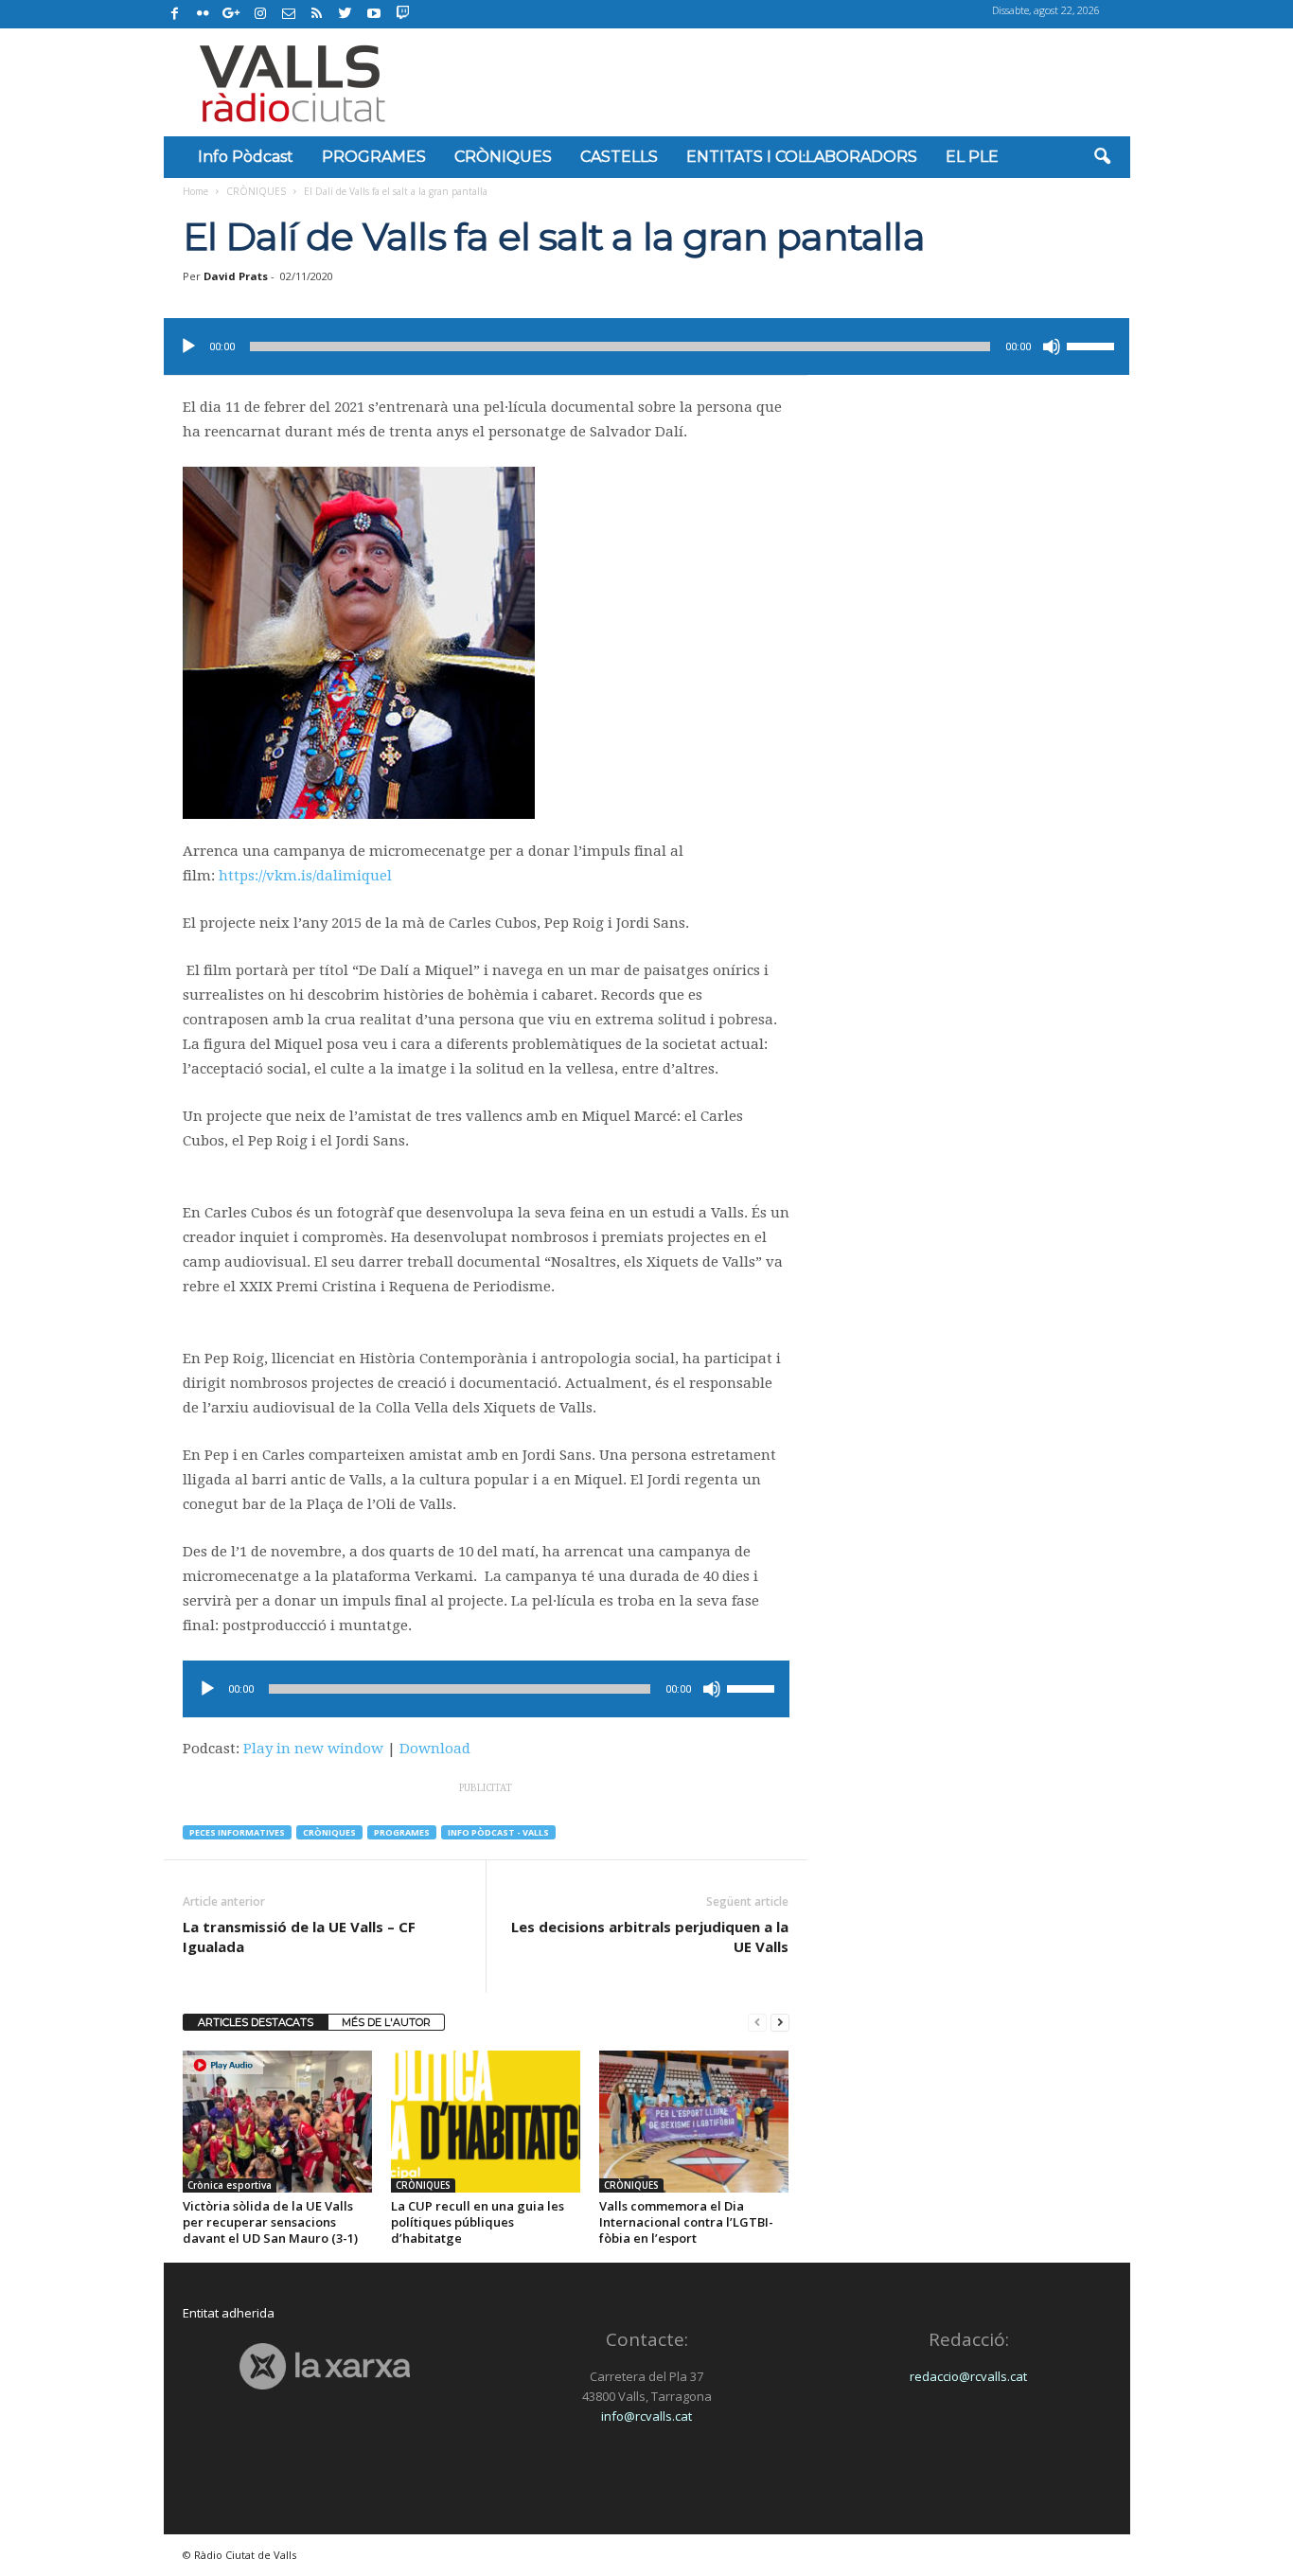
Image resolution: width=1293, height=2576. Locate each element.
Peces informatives (237, 1832)
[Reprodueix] (188, 346)
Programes (402, 1832)
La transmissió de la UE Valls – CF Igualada (299, 1936)
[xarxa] (325, 2366)
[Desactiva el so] (1052, 346)
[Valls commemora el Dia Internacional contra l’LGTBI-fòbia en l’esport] (694, 2122)
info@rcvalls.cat (646, 2416)
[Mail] (289, 14)
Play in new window (313, 1749)
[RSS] (317, 14)
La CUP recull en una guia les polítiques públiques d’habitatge (478, 2222)
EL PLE (972, 157)
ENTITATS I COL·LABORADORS (802, 157)
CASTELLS (619, 157)
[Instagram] (260, 14)
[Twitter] (345, 14)
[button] (1102, 157)
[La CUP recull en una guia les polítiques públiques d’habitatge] (486, 2122)
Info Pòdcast (246, 157)
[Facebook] (175, 14)
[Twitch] (400, 11)
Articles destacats (256, 2022)
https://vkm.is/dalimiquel (305, 876)
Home (195, 191)
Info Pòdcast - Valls (498, 1832)
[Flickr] (204, 14)
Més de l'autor (386, 2022)
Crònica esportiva (230, 2185)
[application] (646, 346)
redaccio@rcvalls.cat (968, 2376)
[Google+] (232, 14)
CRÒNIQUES (503, 157)
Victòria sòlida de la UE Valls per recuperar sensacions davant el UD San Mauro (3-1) (270, 2222)
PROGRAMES (374, 157)
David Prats (236, 276)
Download (435, 1749)
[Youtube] (374, 14)
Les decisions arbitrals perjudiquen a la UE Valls (650, 1936)
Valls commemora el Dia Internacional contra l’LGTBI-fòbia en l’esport (686, 2222)
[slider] (1093, 345)
